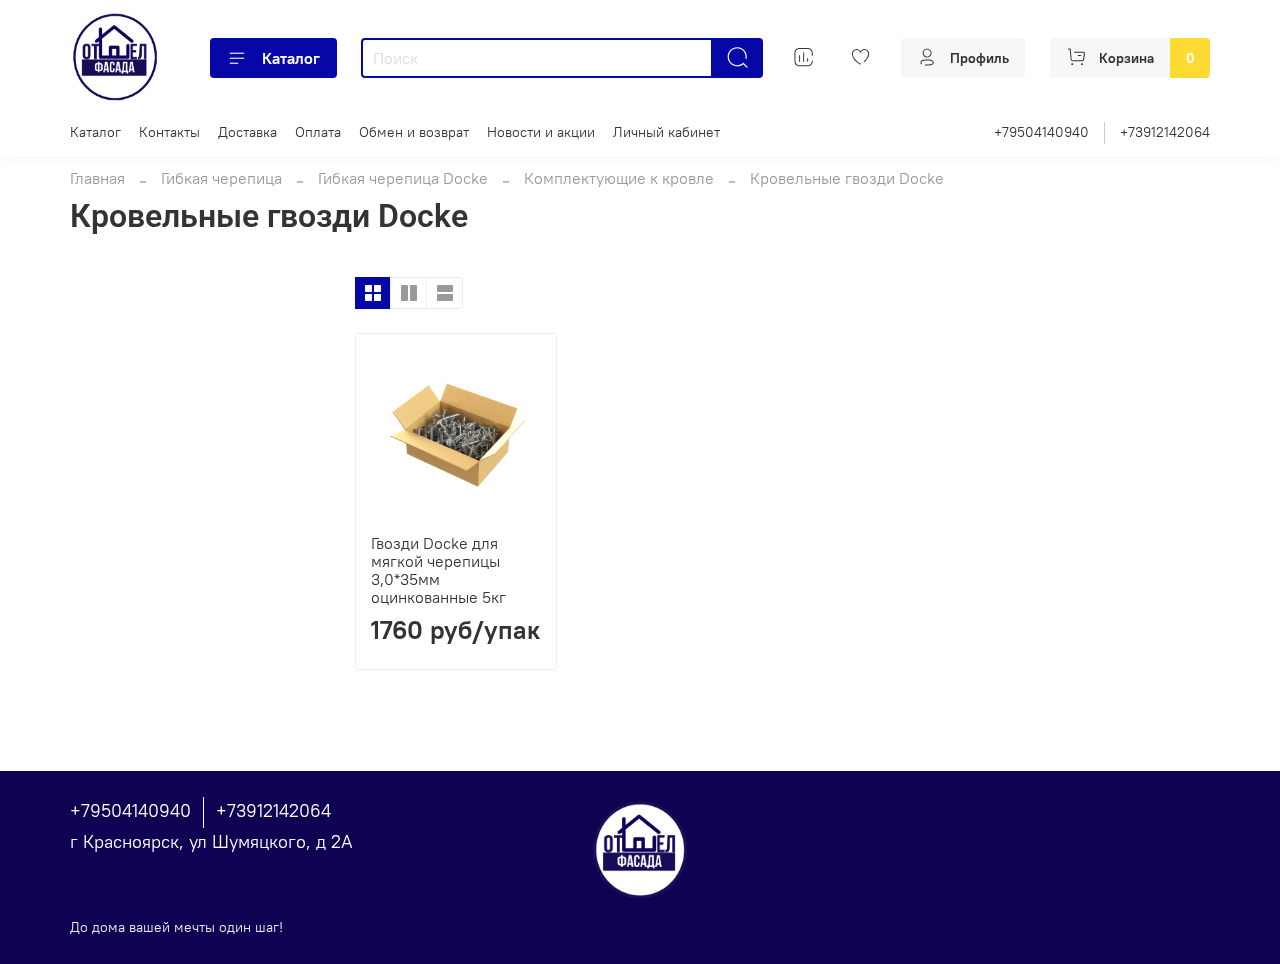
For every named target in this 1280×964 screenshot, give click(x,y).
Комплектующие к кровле (619, 178)
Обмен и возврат (414, 132)
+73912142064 (1165, 132)
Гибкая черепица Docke (403, 178)
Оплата (318, 132)
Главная (97, 178)
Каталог (291, 58)
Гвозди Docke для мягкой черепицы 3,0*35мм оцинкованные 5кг (438, 570)
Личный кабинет (666, 132)
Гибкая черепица (221, 178)
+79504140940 (1041, 132)
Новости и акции (541, 132)
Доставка (247, 132)
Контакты (169, 132)
